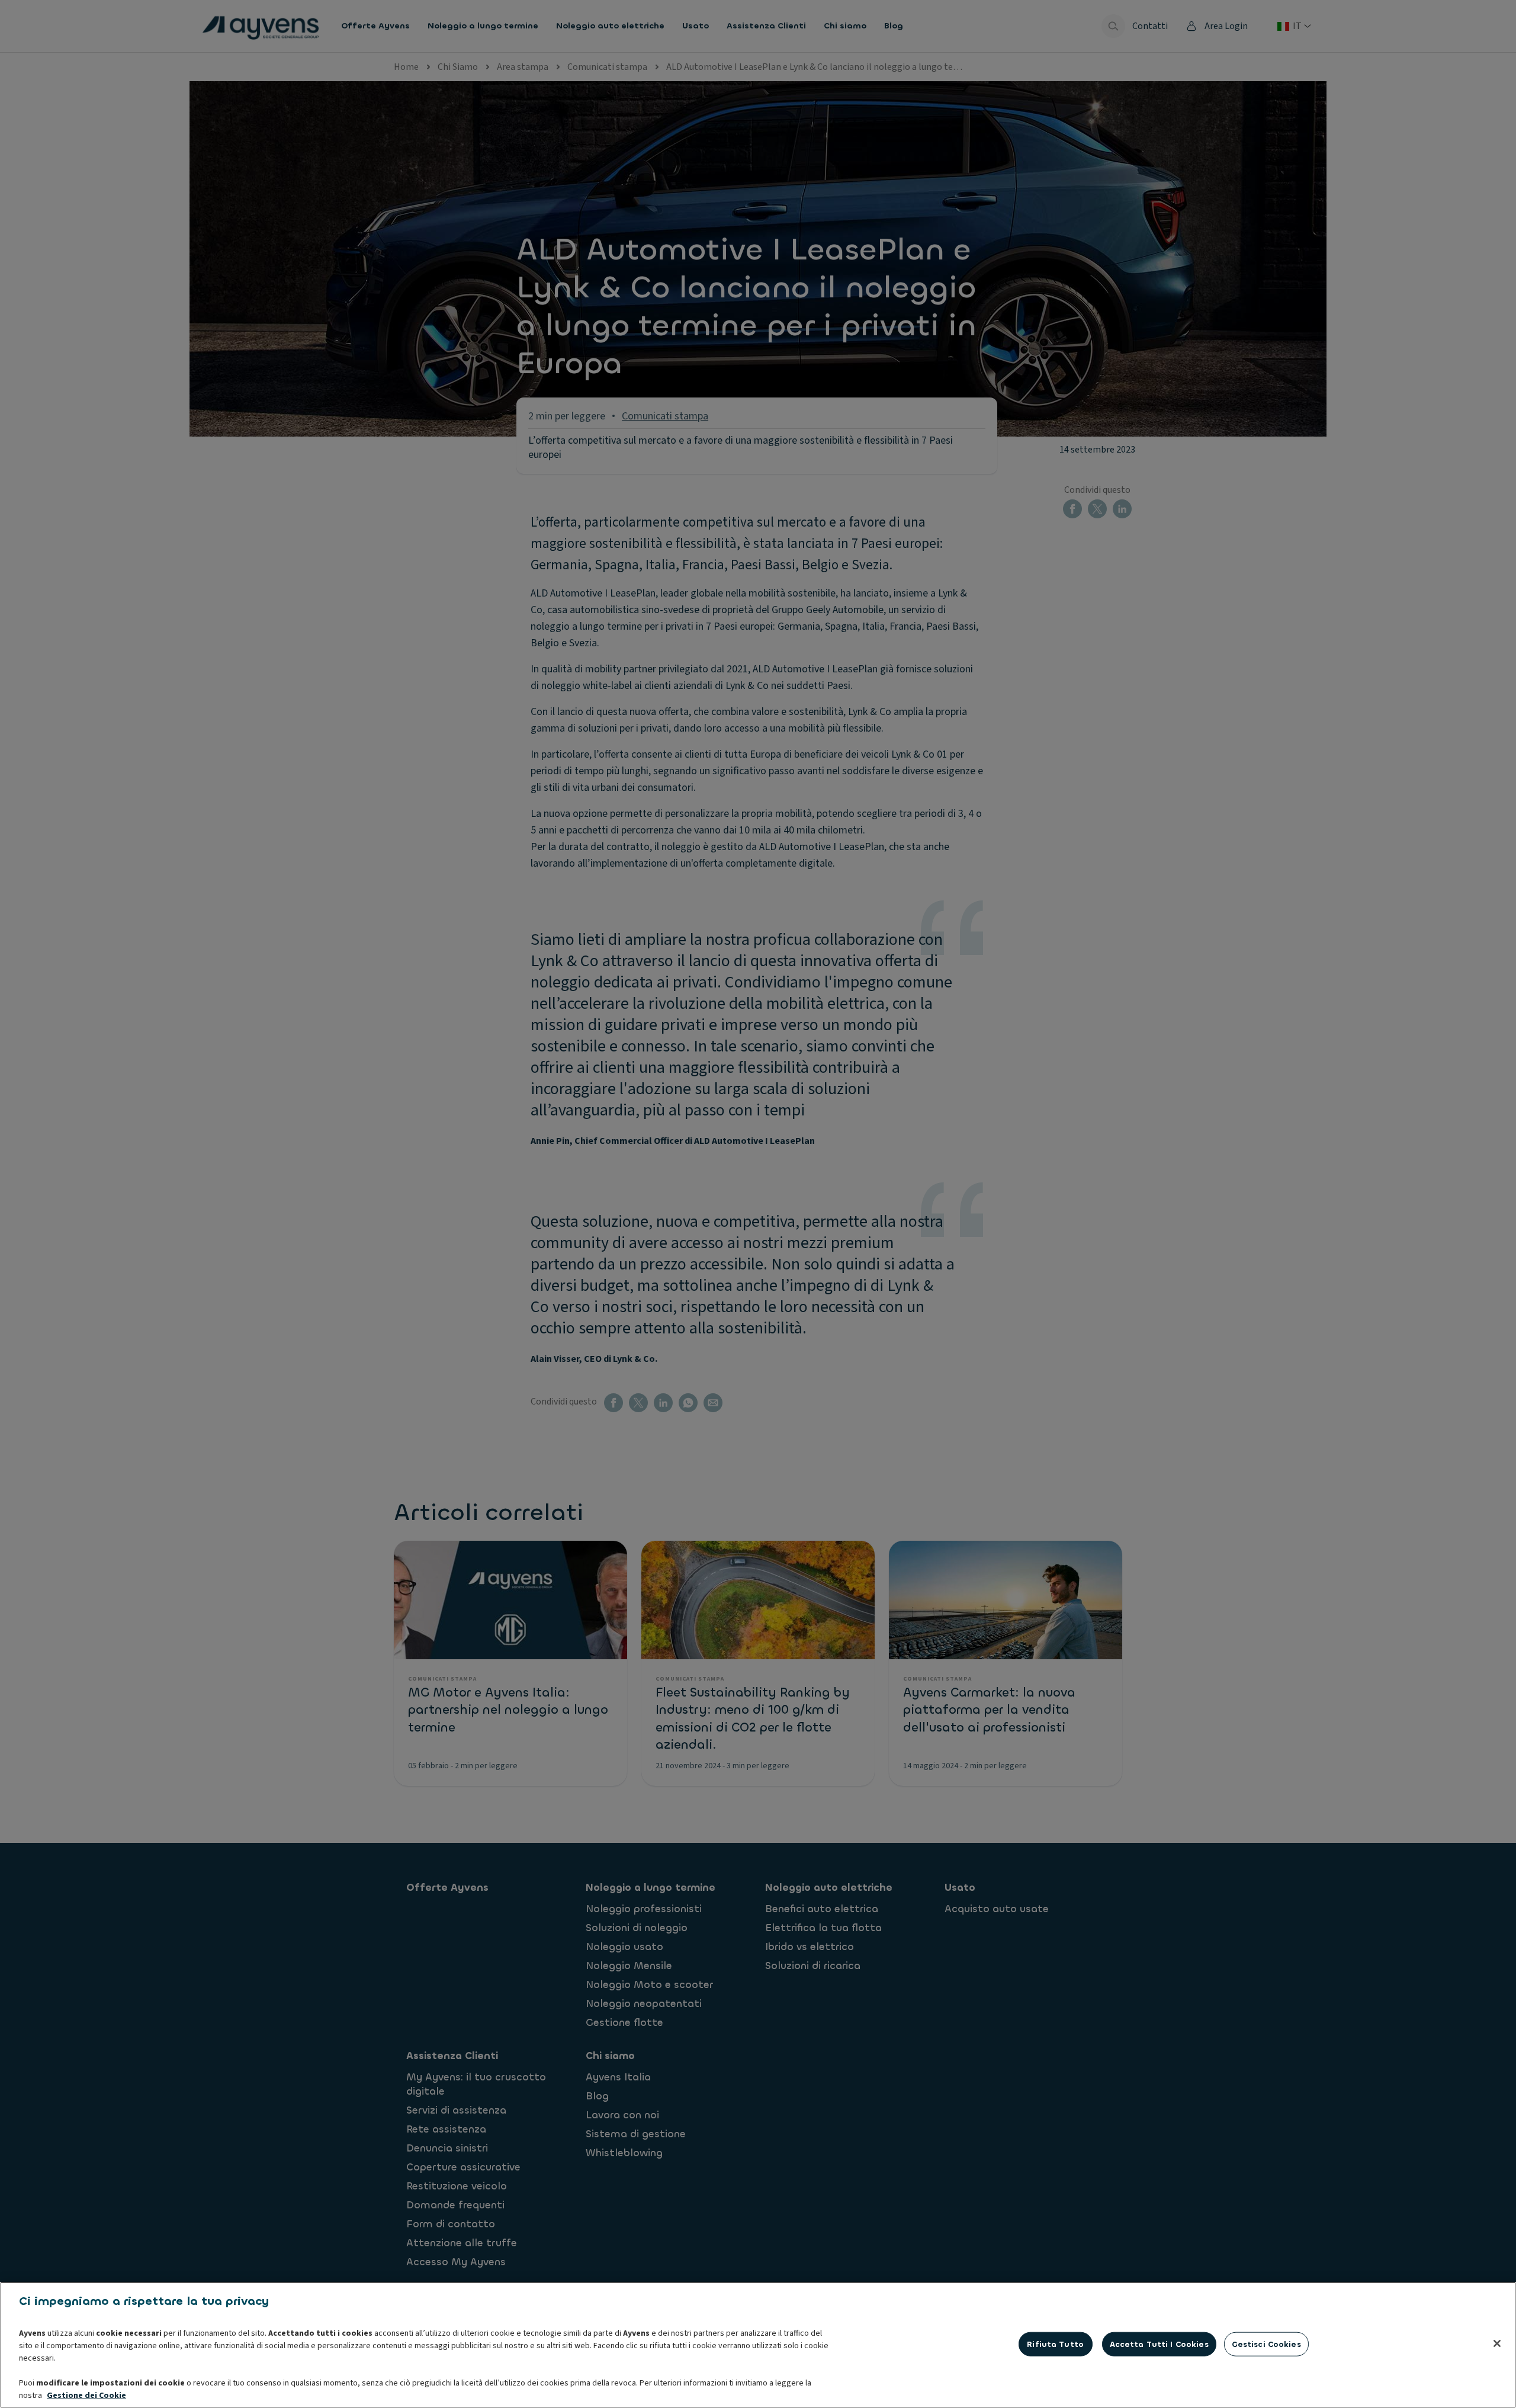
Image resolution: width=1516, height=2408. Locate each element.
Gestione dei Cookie (86, 2396)
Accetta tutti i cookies (1159, 2344)
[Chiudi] (1497, 2343)
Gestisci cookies (1266, 2344)
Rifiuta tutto (1055, 2344)
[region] (758, 2345)
